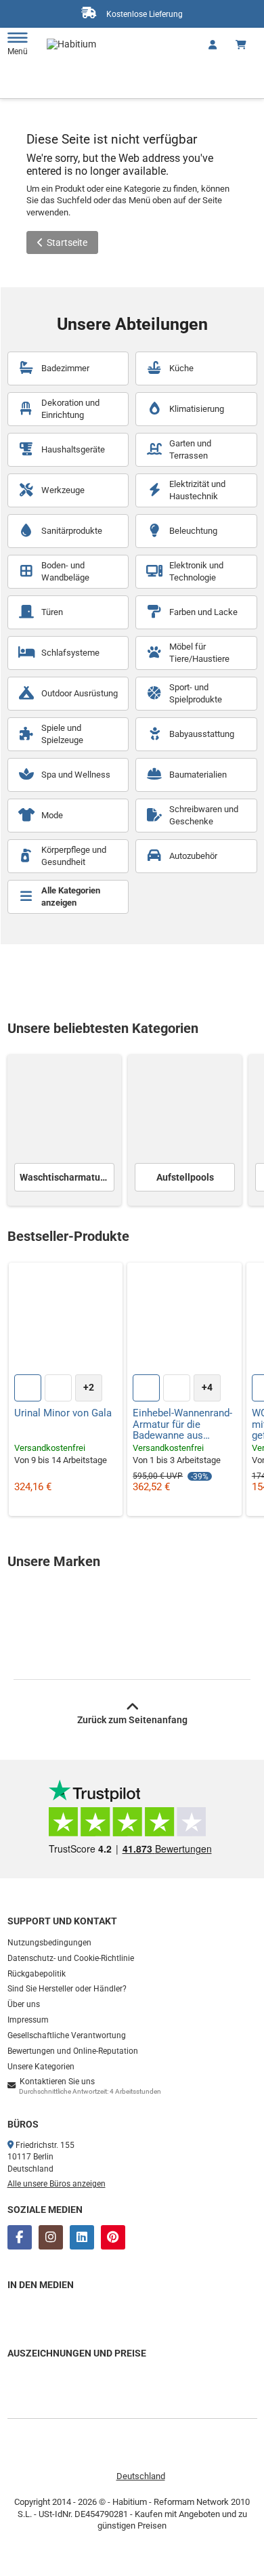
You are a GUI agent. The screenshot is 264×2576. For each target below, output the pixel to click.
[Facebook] (20, 2237)
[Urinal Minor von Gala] (66, 1320)
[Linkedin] (82, 2237)
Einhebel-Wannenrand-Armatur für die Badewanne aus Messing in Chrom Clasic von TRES (182, 1424)
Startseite (67, 242)
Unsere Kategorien (41, 2067)
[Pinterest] (113, 2237)
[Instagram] (51, 2237)
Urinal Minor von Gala (63, 1413)
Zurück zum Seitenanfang (132, 1720)
